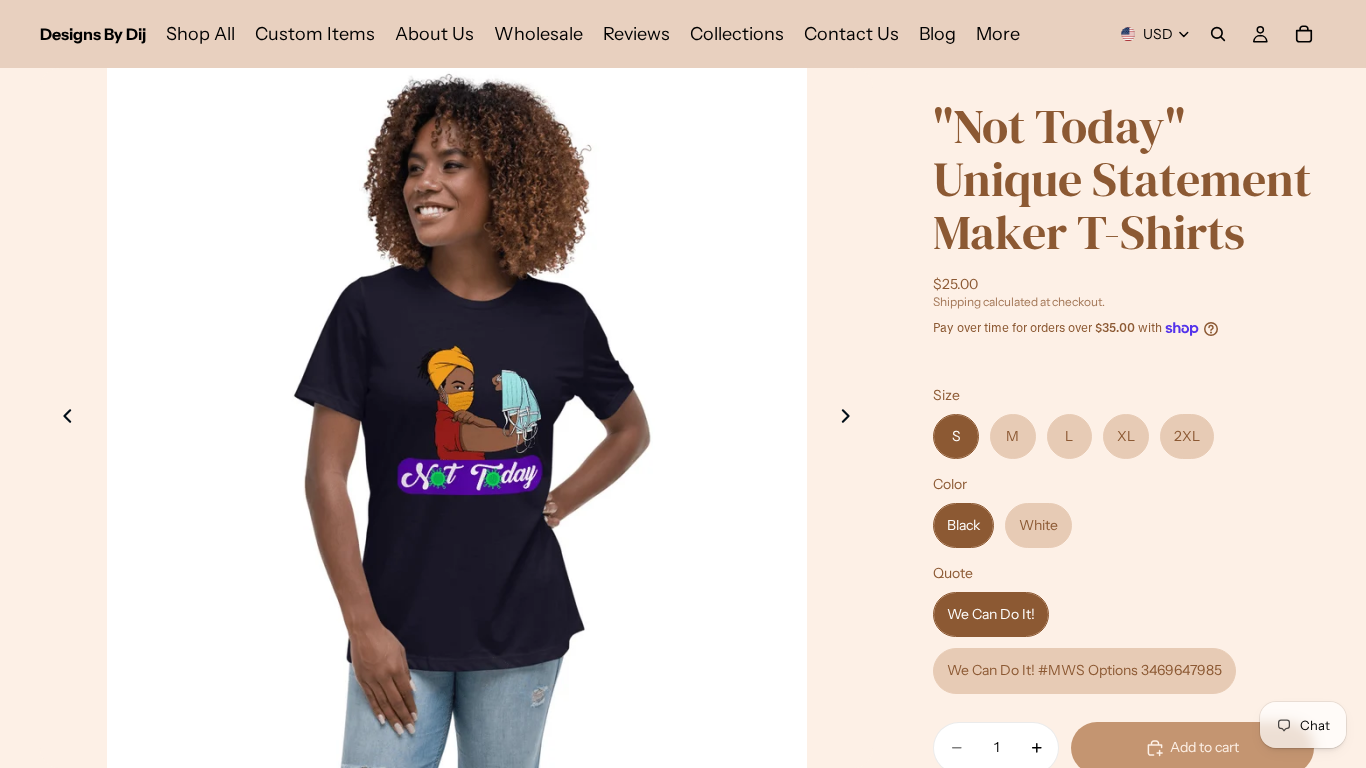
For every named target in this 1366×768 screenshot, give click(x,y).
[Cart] (1304, 34)
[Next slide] (851, 418)
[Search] (1218, 34)
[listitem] (998, 34)
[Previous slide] (62, 418)
